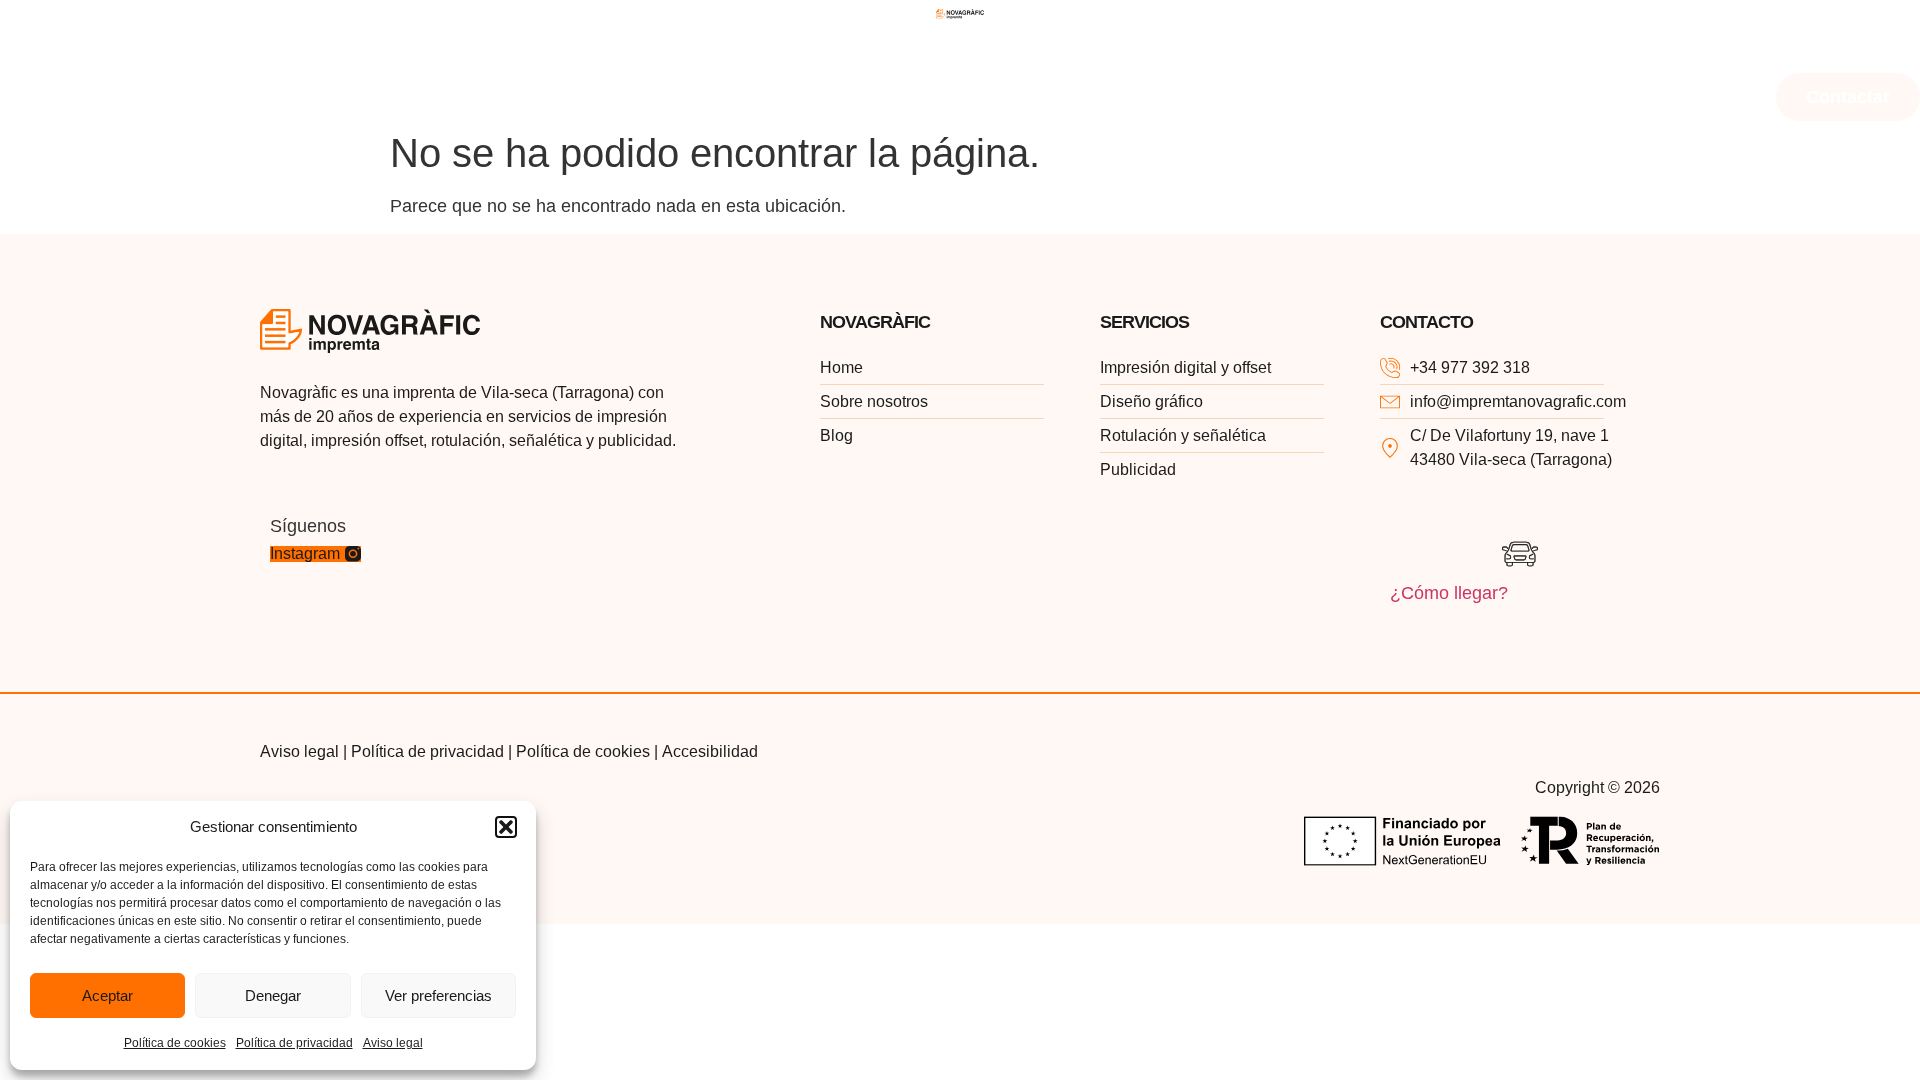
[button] (506, 827)
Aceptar (107, 995)
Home (50, 50)
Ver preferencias (438, 995)
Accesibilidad (710, 751)
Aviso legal (393, 1043)
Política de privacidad (294, 1043)
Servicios (356, 50)
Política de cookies (175, 1043)
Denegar (273, 995)
